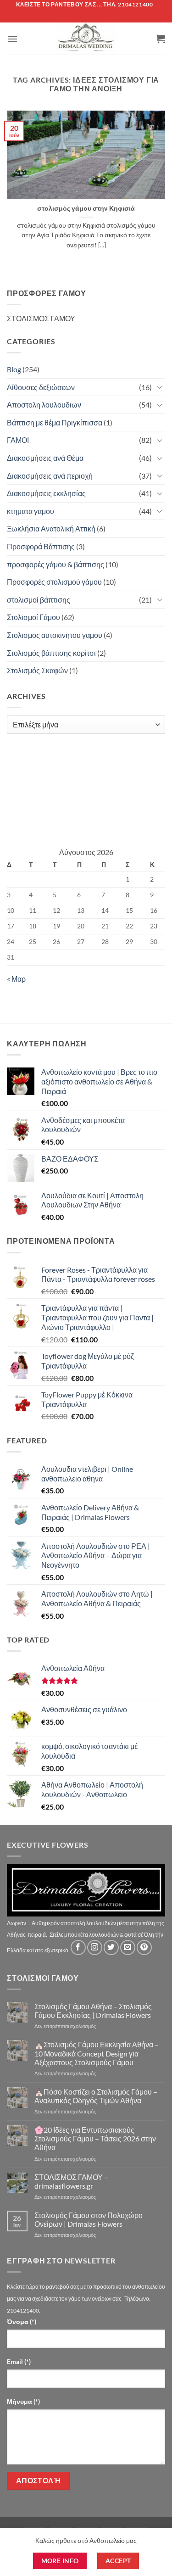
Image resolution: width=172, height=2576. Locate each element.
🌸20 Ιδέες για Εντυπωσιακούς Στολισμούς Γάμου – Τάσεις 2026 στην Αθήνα (95, 2138)
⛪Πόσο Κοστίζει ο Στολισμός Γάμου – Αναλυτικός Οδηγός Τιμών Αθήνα (96, 2096)
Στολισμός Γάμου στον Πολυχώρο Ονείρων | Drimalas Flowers (89, 2219)
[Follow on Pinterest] (144, 1947)
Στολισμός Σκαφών (37, 670)
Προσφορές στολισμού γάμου (54, 582)
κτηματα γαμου (31, 511)
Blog (14, 369)
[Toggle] (160, 387)
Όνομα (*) (22, 2322)
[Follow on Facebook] (78, 1947)
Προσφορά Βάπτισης (41, 546)
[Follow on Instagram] (95, 1947)
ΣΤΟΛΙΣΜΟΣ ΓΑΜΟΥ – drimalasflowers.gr (71, 2181)
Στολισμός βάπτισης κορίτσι (51, 653)
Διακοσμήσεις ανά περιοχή (50, 476)
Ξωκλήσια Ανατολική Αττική (51, 528)
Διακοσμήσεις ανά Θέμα (45, 458)
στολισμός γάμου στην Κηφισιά (86, 208)
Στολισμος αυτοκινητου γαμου (55, 635)
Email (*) (19, 2361)
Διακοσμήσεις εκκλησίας (46, 493)
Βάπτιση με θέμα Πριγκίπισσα (55, 422)
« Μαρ (16, 979)
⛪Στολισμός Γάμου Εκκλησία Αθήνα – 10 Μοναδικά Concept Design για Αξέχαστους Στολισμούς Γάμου (97, 2053)
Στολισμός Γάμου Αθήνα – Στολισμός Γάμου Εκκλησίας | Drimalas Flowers (93, 2011)
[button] (12, 39)
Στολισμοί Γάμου (33, 617)
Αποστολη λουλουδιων (44, 405)
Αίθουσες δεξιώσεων (41, 387)
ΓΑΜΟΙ (18, 440)
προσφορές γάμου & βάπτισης (55, 564)
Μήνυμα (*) (23, 2401)
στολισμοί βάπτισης (39, 600)
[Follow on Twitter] (111, 1947)
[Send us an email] (128, 1947)
